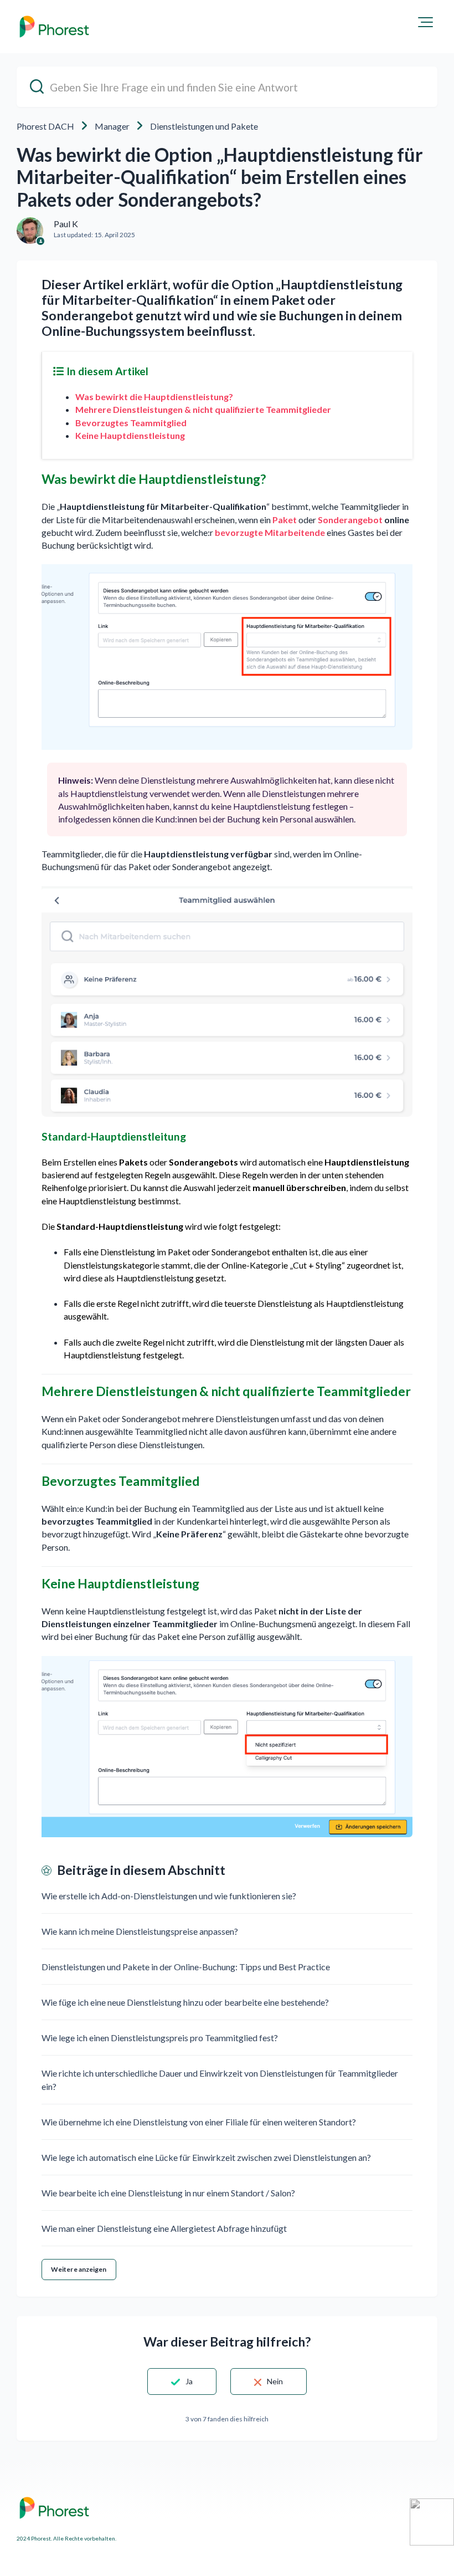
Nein (275, 2381)
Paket (285, 520)
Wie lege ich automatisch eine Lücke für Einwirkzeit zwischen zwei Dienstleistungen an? (206, 2157)
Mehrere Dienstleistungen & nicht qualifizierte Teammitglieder (203, 409)
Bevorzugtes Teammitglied (131, 423)
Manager (112, 126)
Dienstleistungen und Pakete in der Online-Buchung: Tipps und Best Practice (186, 1967)
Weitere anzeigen (79, 2269)
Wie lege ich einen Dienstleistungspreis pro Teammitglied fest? (160, 2038)
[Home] (54, 27)
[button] (425, 22)
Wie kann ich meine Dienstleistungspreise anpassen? (140, 1931)
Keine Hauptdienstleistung (130, 435)
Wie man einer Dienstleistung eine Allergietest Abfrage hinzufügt (164, 2228)
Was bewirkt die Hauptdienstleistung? (154, 397)
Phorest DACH (45, 126)
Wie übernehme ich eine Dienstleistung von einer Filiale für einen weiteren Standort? (199, 2122)
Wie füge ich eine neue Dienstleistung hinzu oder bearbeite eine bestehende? (185, 2002)
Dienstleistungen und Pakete (204, 126)
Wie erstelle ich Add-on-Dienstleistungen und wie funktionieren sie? (169, 1896)
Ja (189, 2381)
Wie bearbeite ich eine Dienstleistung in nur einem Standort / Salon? (168, 2193)
